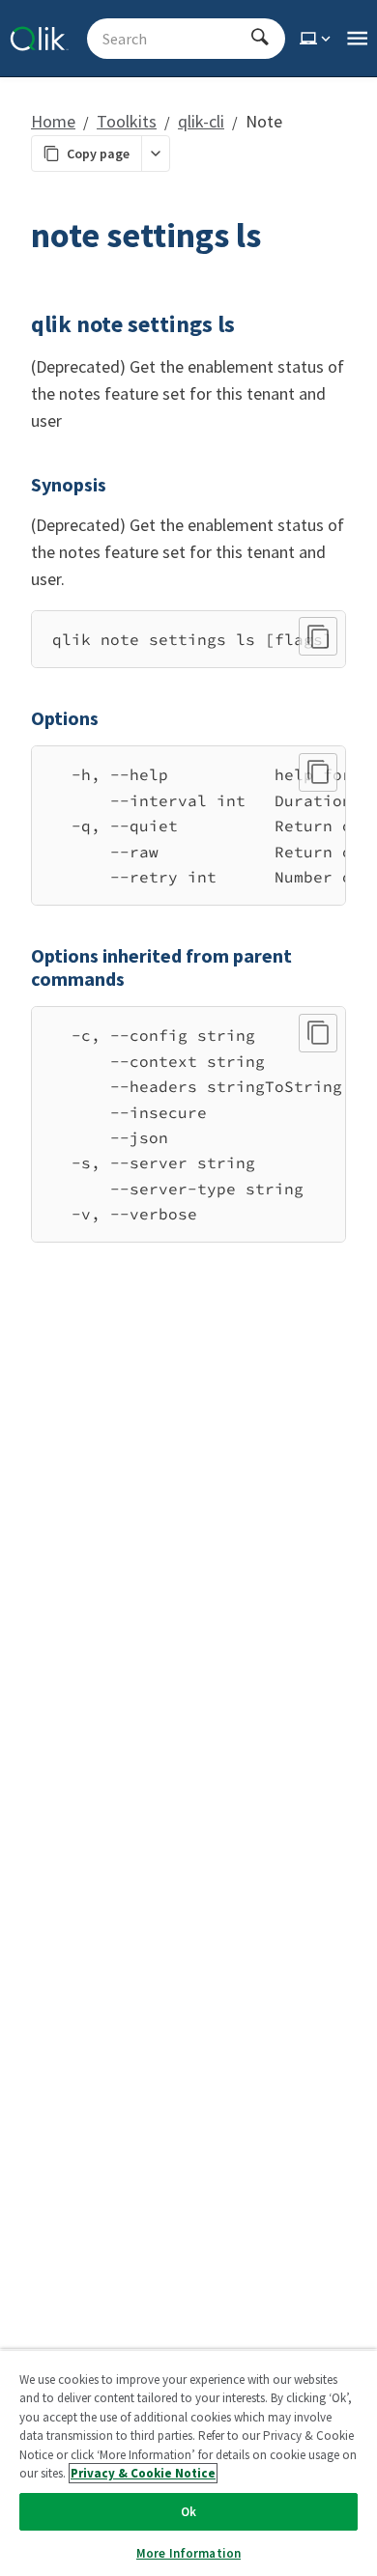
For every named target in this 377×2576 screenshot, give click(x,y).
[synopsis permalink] (19, 485)
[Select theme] (317, 39)
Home (53, 121)
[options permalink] (19, 718)
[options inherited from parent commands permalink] (19, 956)
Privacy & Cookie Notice (143, 2473)
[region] (188, 639)
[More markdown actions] (155, 154)
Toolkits (127, 121)
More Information (188, 2553)
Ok (188, 2512)
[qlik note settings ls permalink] (19, 324)
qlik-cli (201, 121)
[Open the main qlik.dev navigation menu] (357, 39)
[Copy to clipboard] (318, 636)
